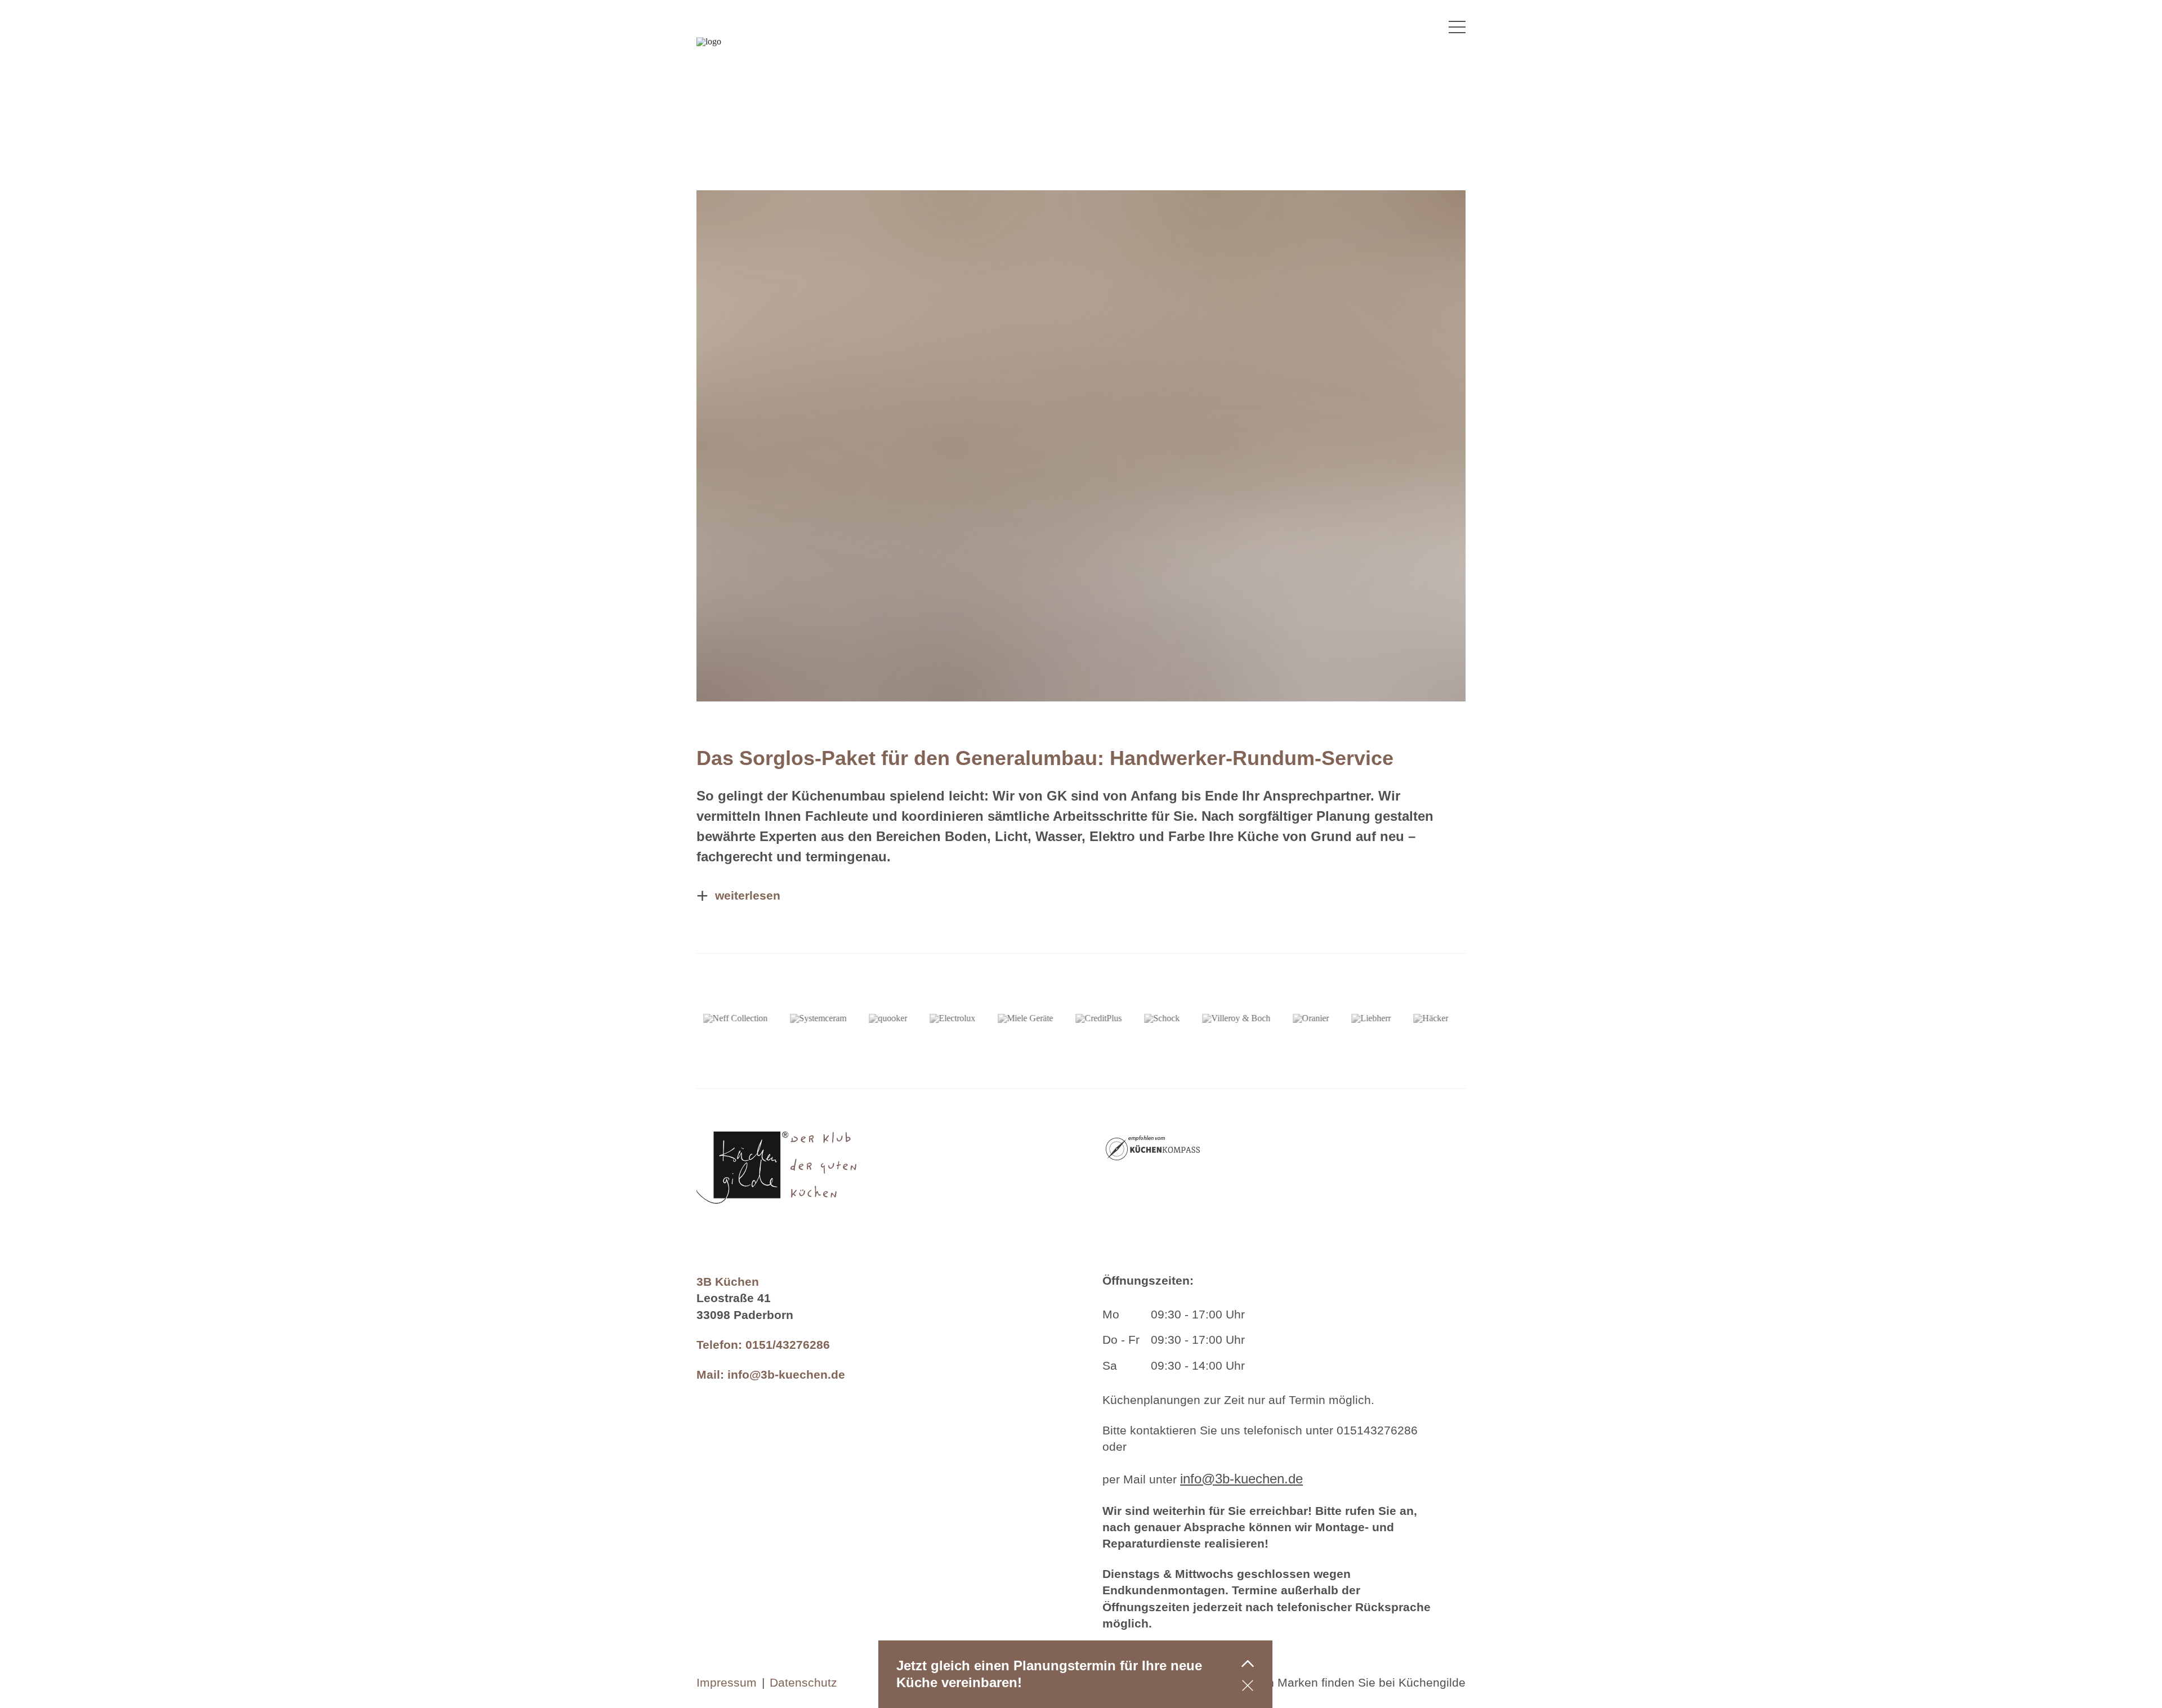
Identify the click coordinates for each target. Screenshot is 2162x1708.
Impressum (727, 1682)
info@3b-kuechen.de (786, 1374)
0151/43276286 (788, 1345)
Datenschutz (803, 1682)
